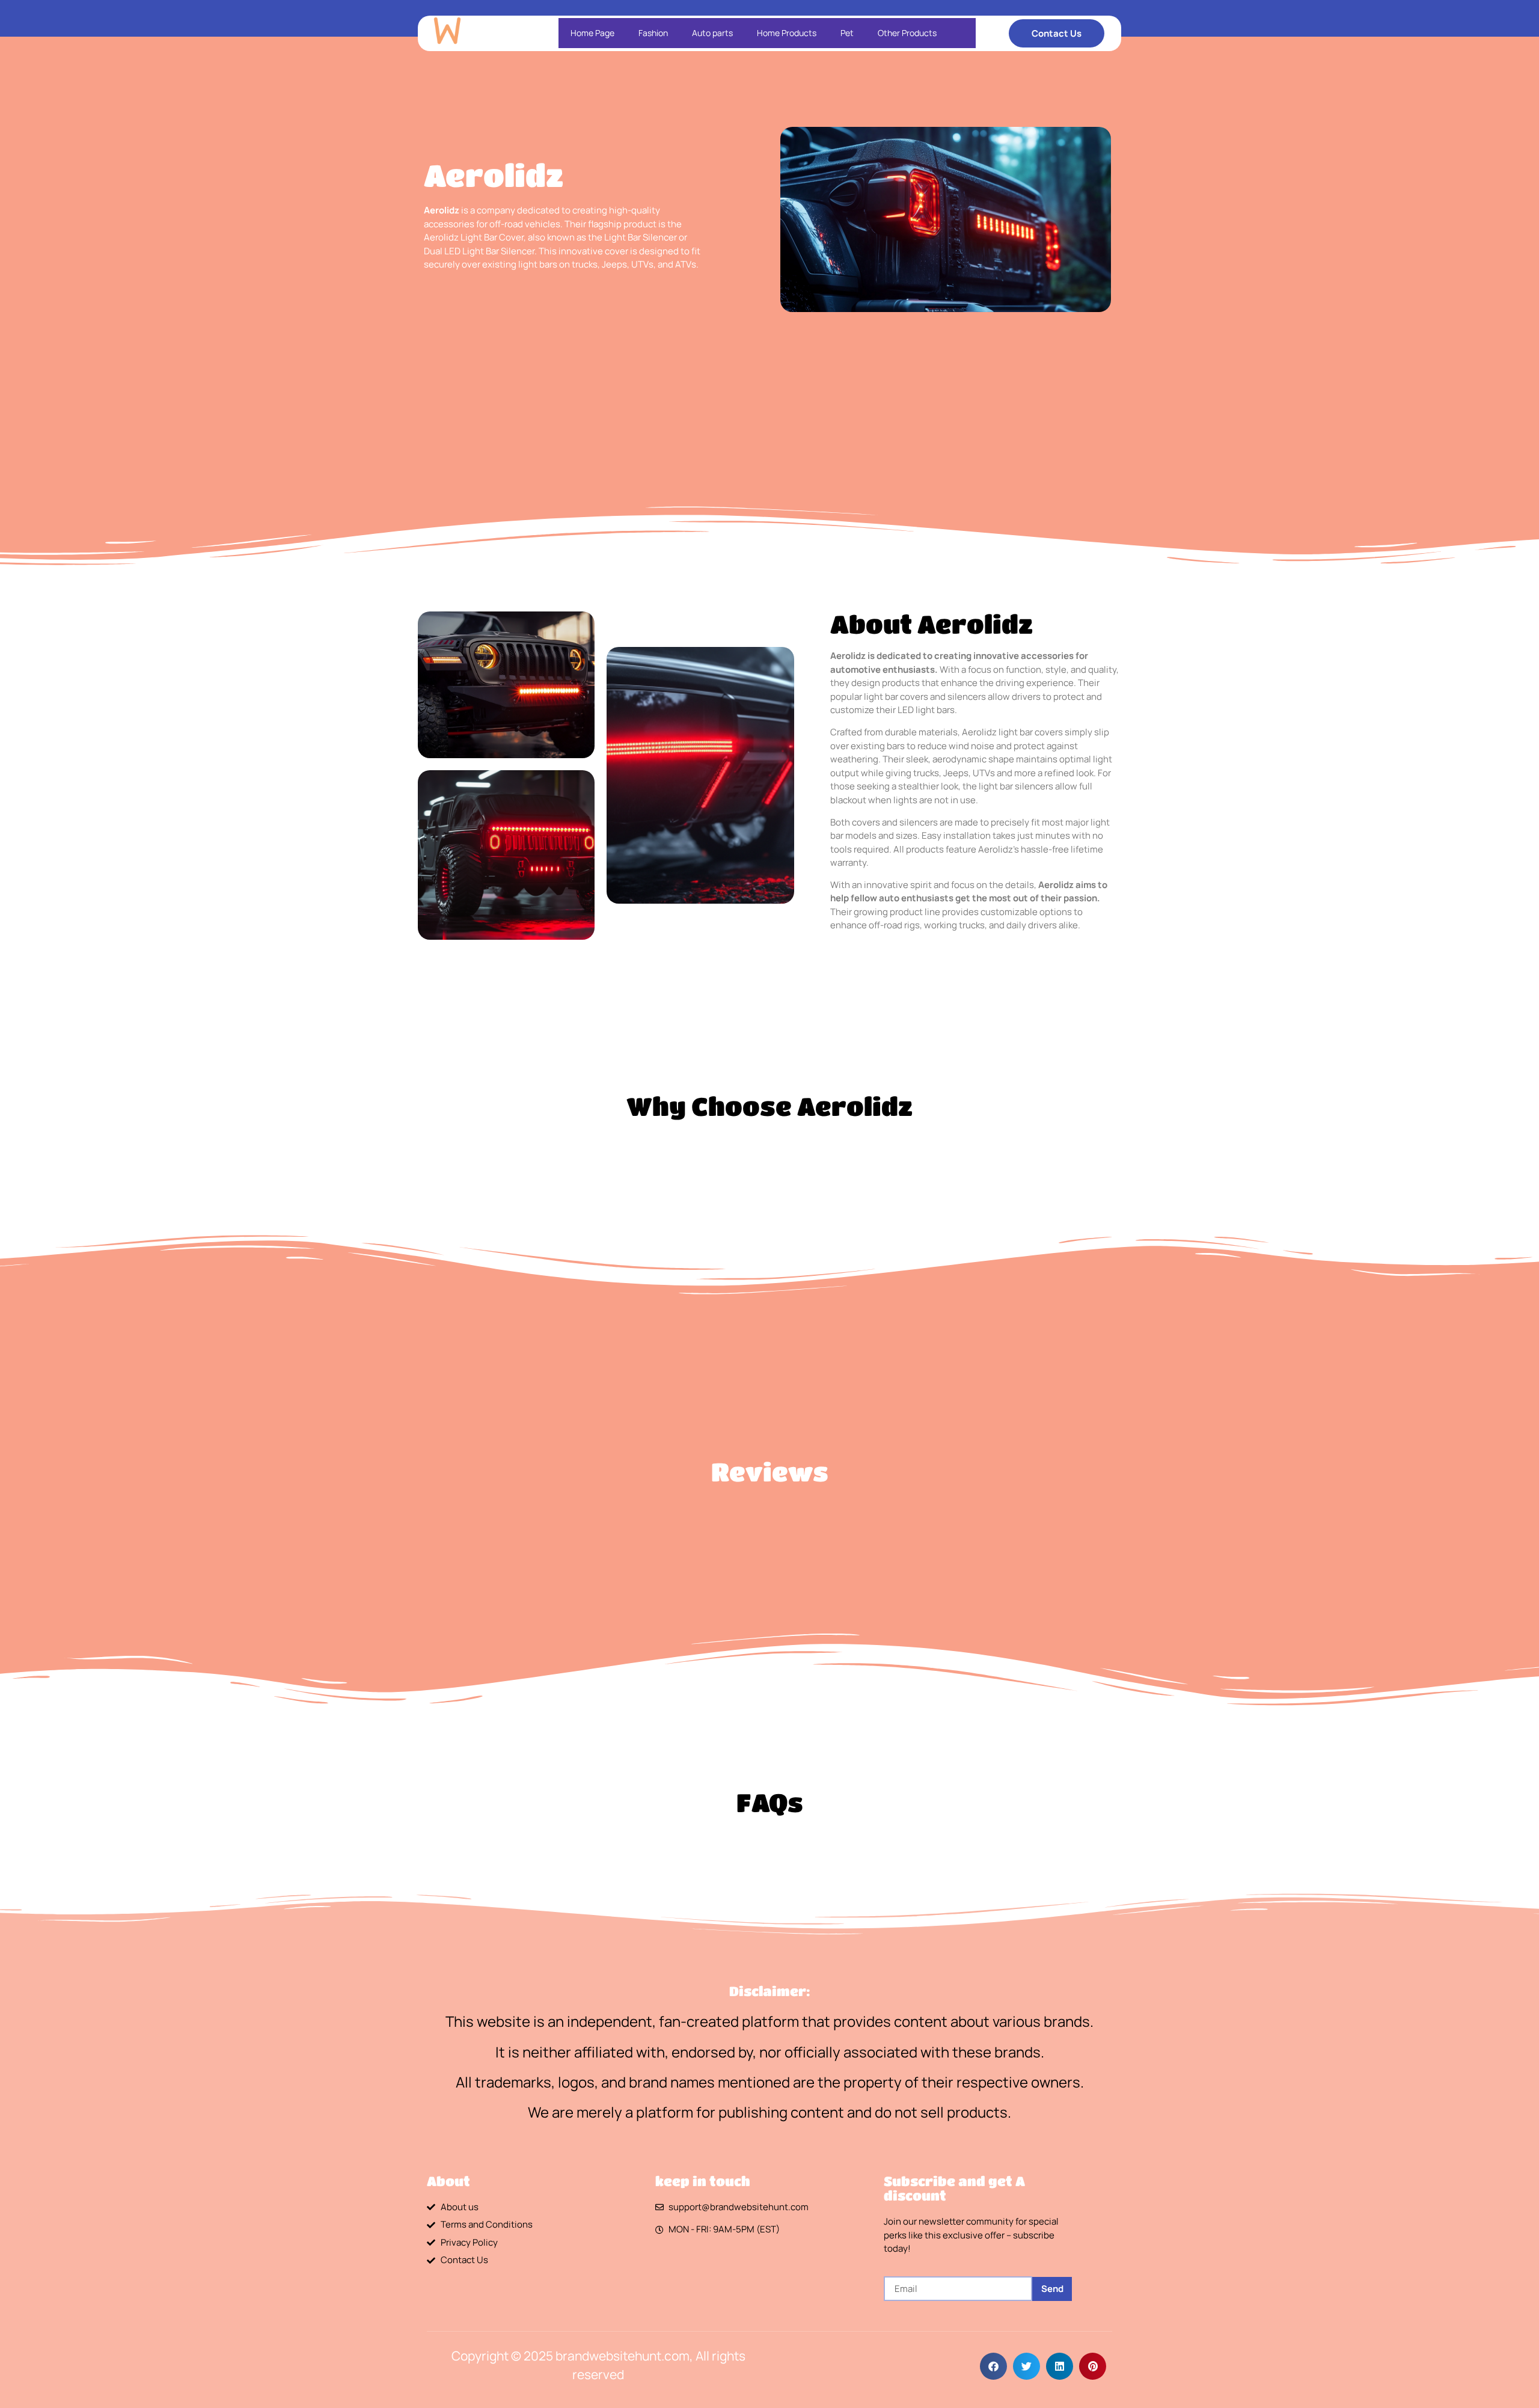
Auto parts (712, 33)
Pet (847, 33)
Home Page (592, 33)
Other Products (907, 33)
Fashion (653, 33)
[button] (993, 2366)
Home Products (787, 33)
